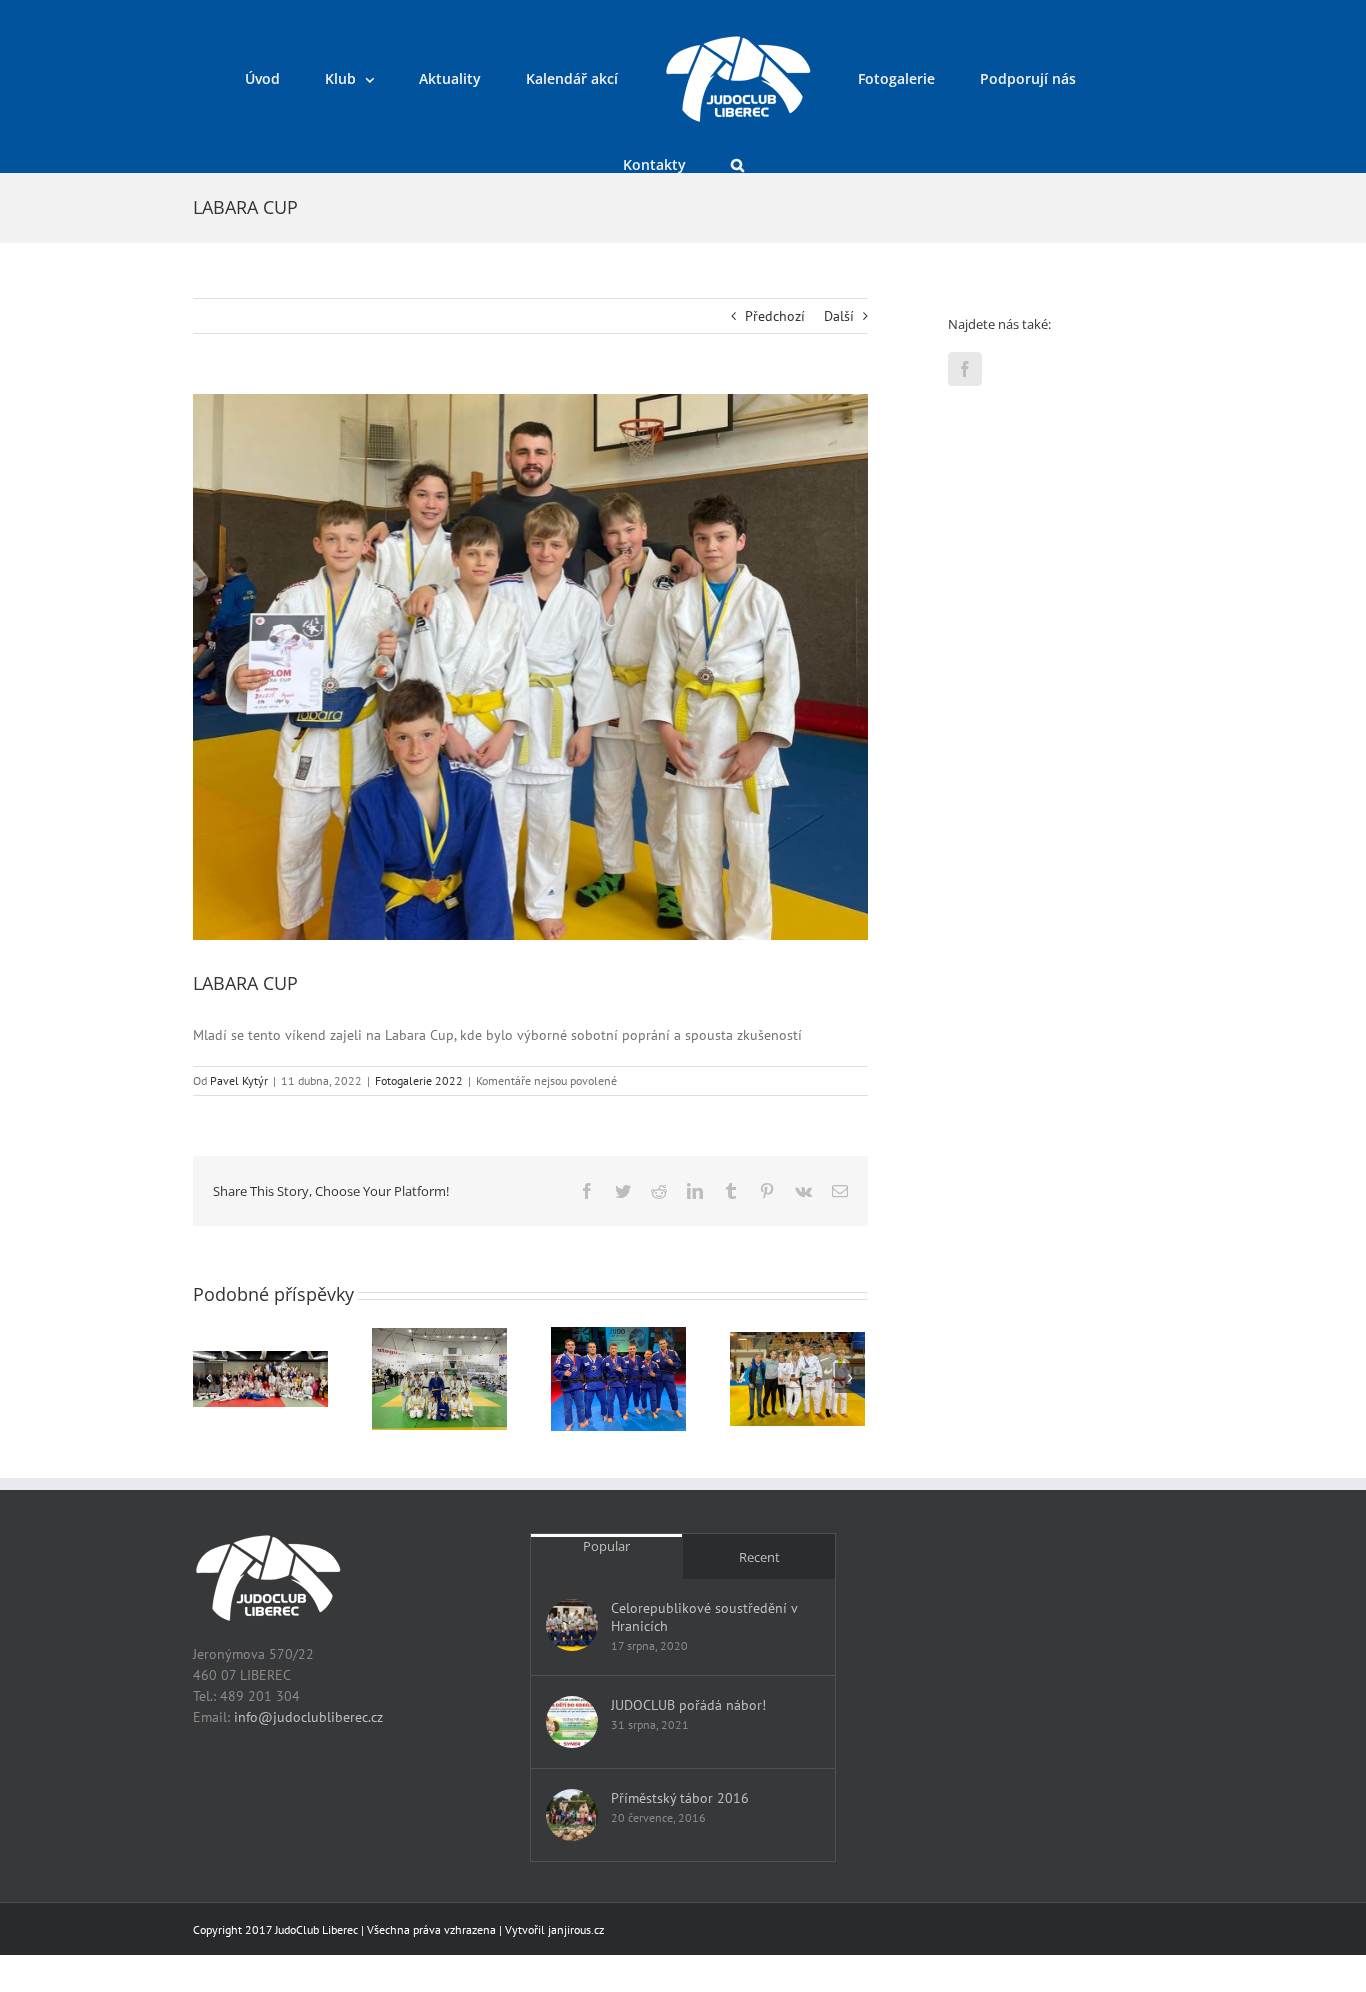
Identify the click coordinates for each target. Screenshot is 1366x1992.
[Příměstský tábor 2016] (572, 1815)
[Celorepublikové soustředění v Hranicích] (572, 1625)
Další (839, 316)
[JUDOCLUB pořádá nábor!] (572, 1722)
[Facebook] (965, 369)
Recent (759, 1557)
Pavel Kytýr (239, 1080)
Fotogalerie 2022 (419, 1080)
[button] (1082, 77)
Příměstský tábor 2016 (680, 1798)
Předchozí (775, 316)
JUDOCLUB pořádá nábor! (688, 1705)
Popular (606, 1546)
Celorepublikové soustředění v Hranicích (704, 1617)
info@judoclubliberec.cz (308, 1717)
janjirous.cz (576, 1929)
